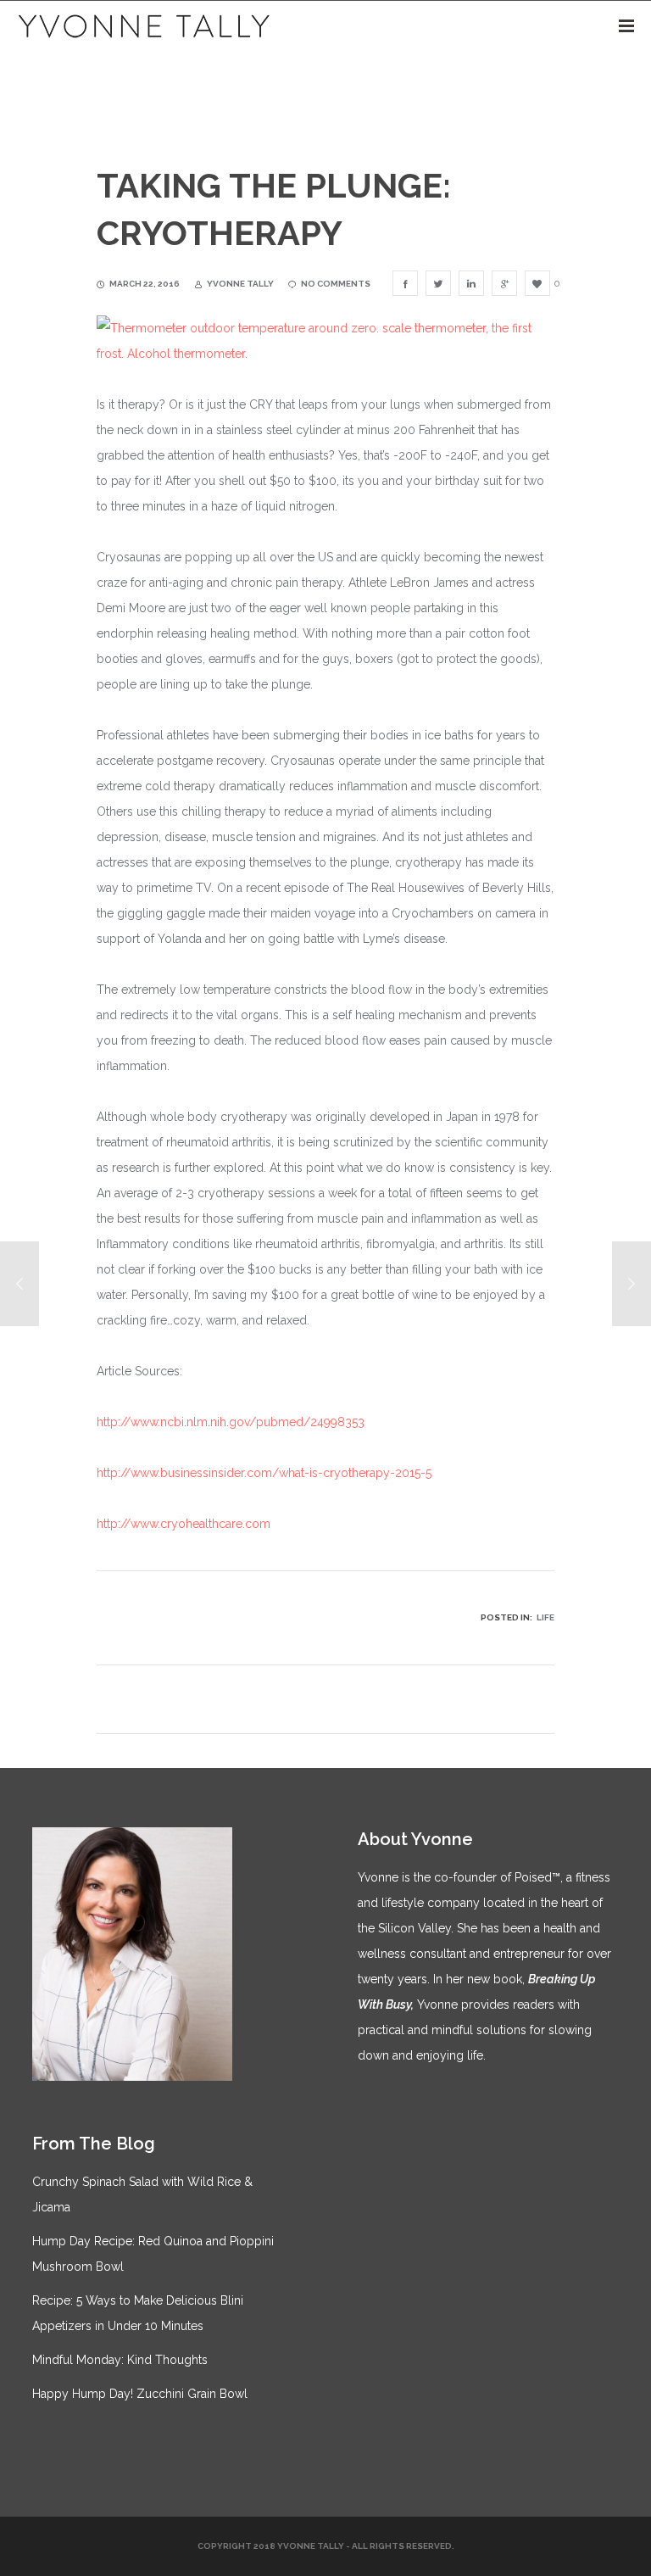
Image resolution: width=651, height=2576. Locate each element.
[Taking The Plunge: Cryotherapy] (405, 283)
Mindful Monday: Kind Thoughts (120, 2360)
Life (545, 1617)
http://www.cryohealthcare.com (184, 1524)
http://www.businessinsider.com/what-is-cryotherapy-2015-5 (264, 1473)
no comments (336, 284)
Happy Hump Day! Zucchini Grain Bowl (140, 2394)
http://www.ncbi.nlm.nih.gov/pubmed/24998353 (231, 1422)
